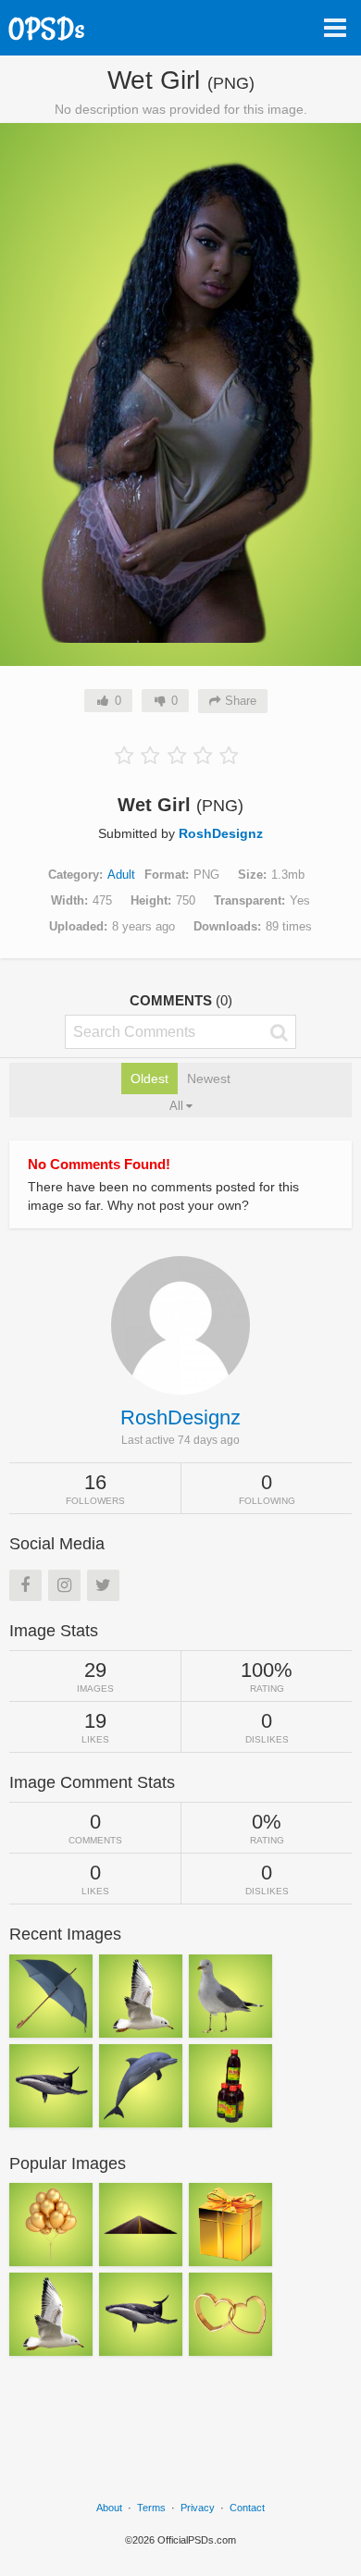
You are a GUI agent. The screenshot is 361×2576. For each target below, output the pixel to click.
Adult (121, 875)
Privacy (198, 2508)
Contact (247, 2508)
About (109, 2508)
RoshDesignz (221, 833)
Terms (151, 2508)
